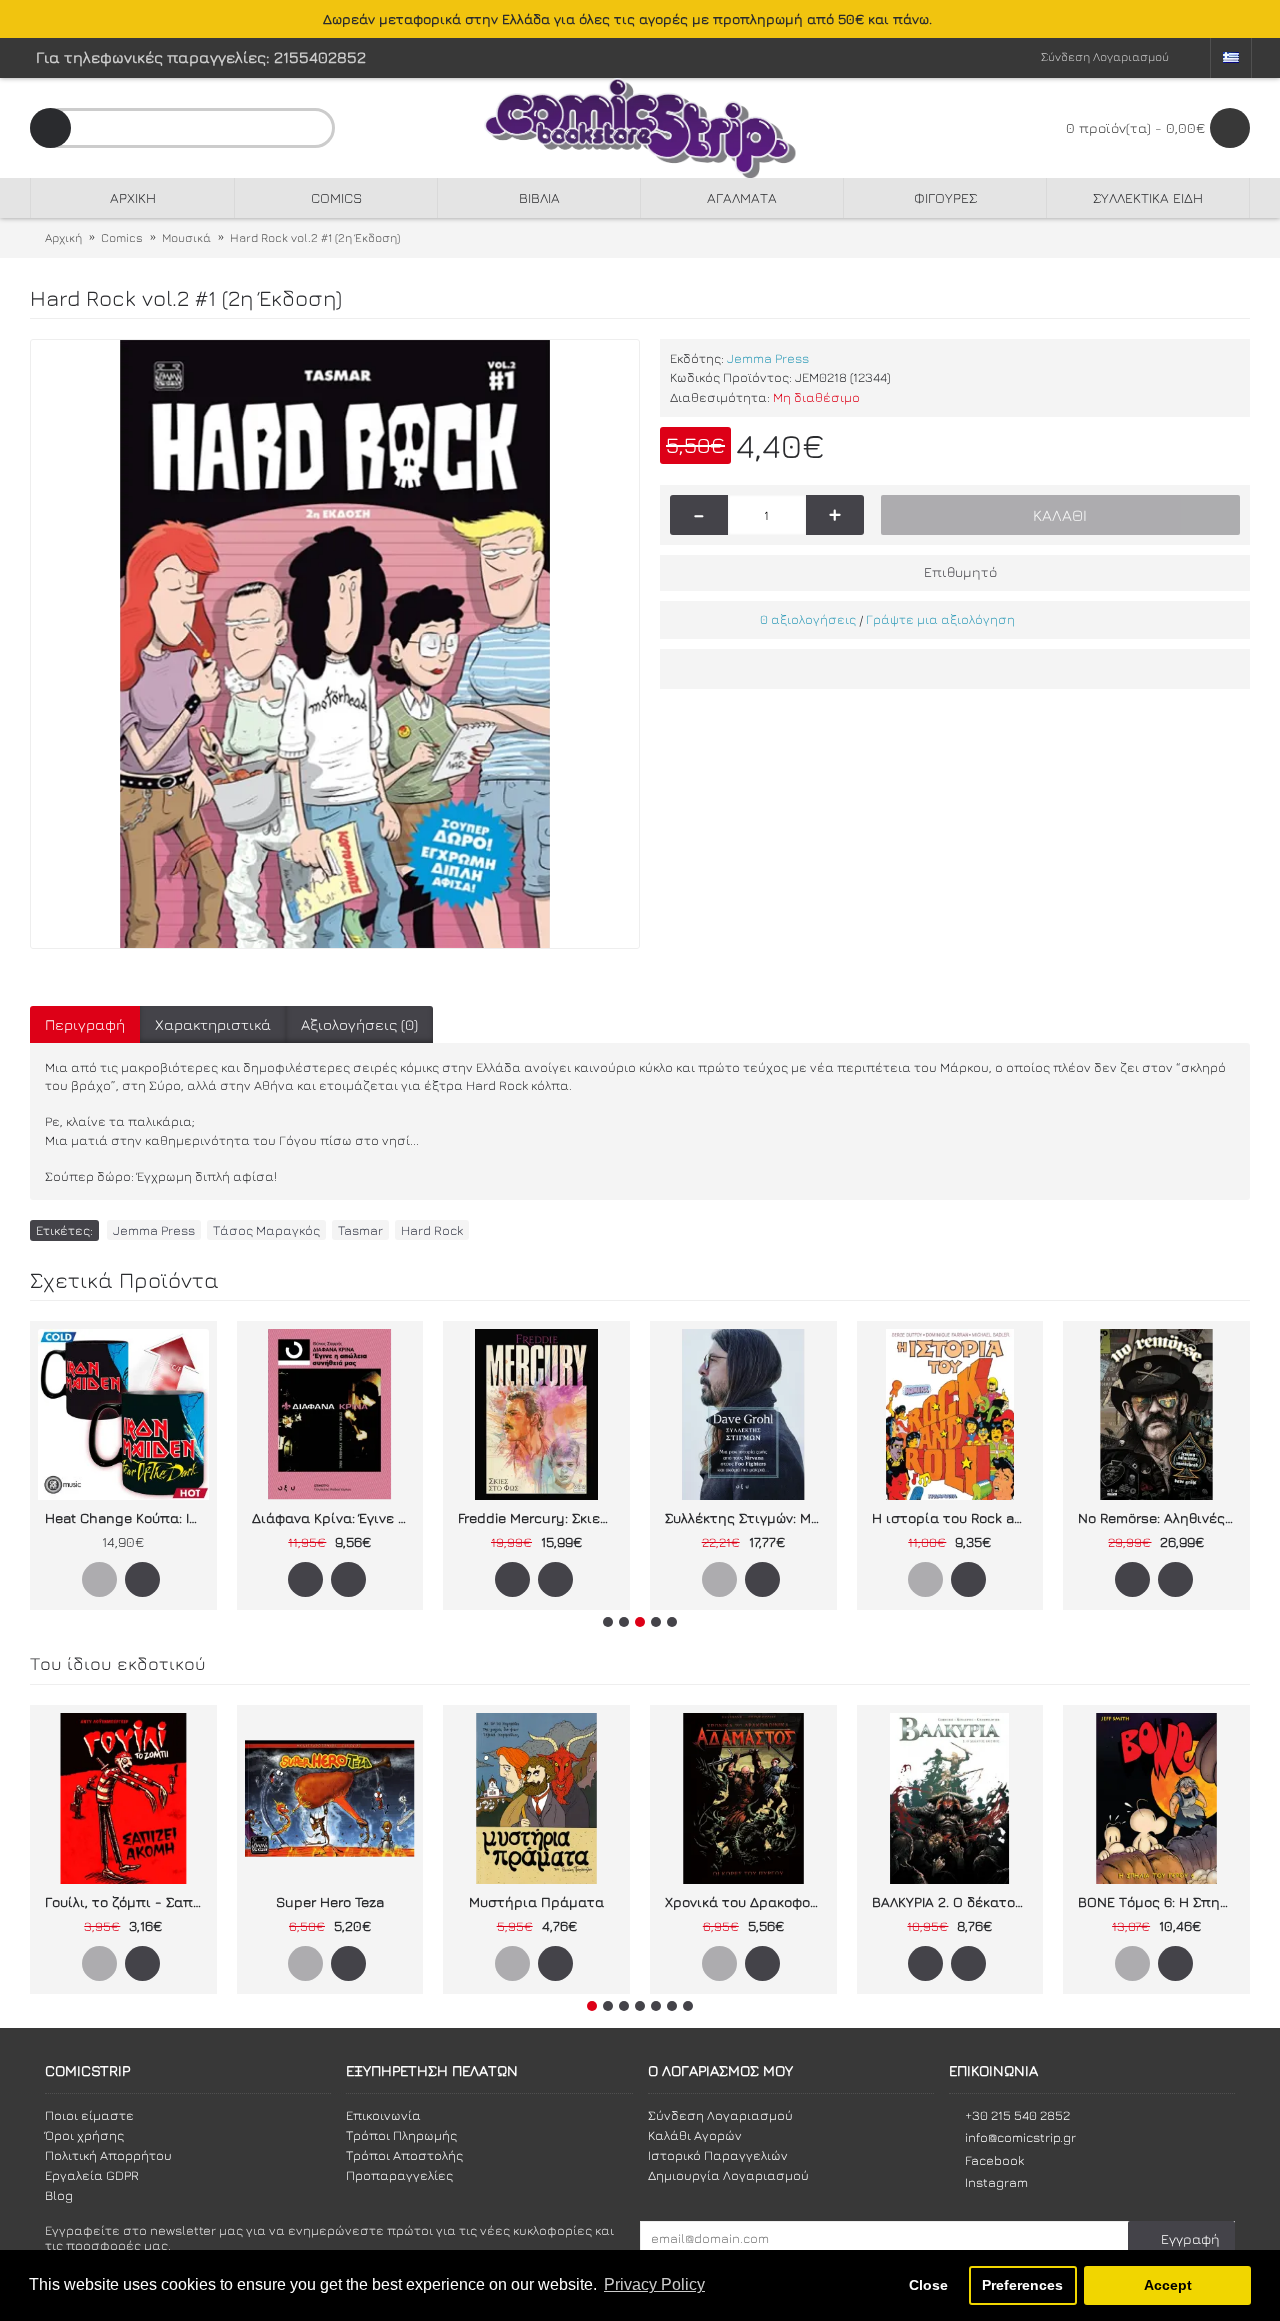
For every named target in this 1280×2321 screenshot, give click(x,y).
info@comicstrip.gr (1020, 2137)
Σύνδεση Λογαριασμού (720, 2115)
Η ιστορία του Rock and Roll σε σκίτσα (954, 1517)
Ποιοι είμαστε (89, 2115)
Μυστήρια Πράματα (536, 1901)
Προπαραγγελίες (399, 2175)
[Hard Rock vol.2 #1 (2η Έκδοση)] (335, 644)
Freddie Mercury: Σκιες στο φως (540, 1517)
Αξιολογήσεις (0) (359, 1024)
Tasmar (360, 1230)
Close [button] (928, 2285)
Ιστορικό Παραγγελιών (718, 2155)
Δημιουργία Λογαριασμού (728, 2175)
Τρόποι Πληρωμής (401, 2135)
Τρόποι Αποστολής (404, 2155)
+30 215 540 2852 (1017, 2115)
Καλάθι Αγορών (695, 2135)
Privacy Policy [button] (654, 2284)
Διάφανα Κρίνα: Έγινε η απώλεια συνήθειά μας (334, 1517)
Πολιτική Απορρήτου (108, 2155)
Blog (59, 2195)
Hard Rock (432, 1230)
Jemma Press (768, 358)
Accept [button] (1168, 2285)
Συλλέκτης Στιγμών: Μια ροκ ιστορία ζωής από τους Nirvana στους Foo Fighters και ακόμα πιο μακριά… (747, 1517)
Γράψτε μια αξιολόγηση (940, 619)
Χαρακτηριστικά (213, 1024)
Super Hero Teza (330, 1901)
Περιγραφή (85, 1024)
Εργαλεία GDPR (92, 2175)
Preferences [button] (1022, 2285)
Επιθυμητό (960, 571)
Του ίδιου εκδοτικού (118, 1663)
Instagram (996, 2182)
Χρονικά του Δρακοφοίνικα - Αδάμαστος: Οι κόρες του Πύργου (747, 1901)
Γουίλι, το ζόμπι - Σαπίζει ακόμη (127, 1901)
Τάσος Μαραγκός (266, 1230)
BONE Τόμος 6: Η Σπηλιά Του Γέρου (1160, 1901)
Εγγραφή (1190, 2238)
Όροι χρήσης (84, 2135)
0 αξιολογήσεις (808, 619)
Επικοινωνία (383, 2115)
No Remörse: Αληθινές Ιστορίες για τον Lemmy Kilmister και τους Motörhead (1160, 1517)
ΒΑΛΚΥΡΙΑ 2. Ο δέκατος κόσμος (954, 1901)
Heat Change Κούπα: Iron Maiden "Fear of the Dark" (127, 1517)
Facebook (994, 2160)
